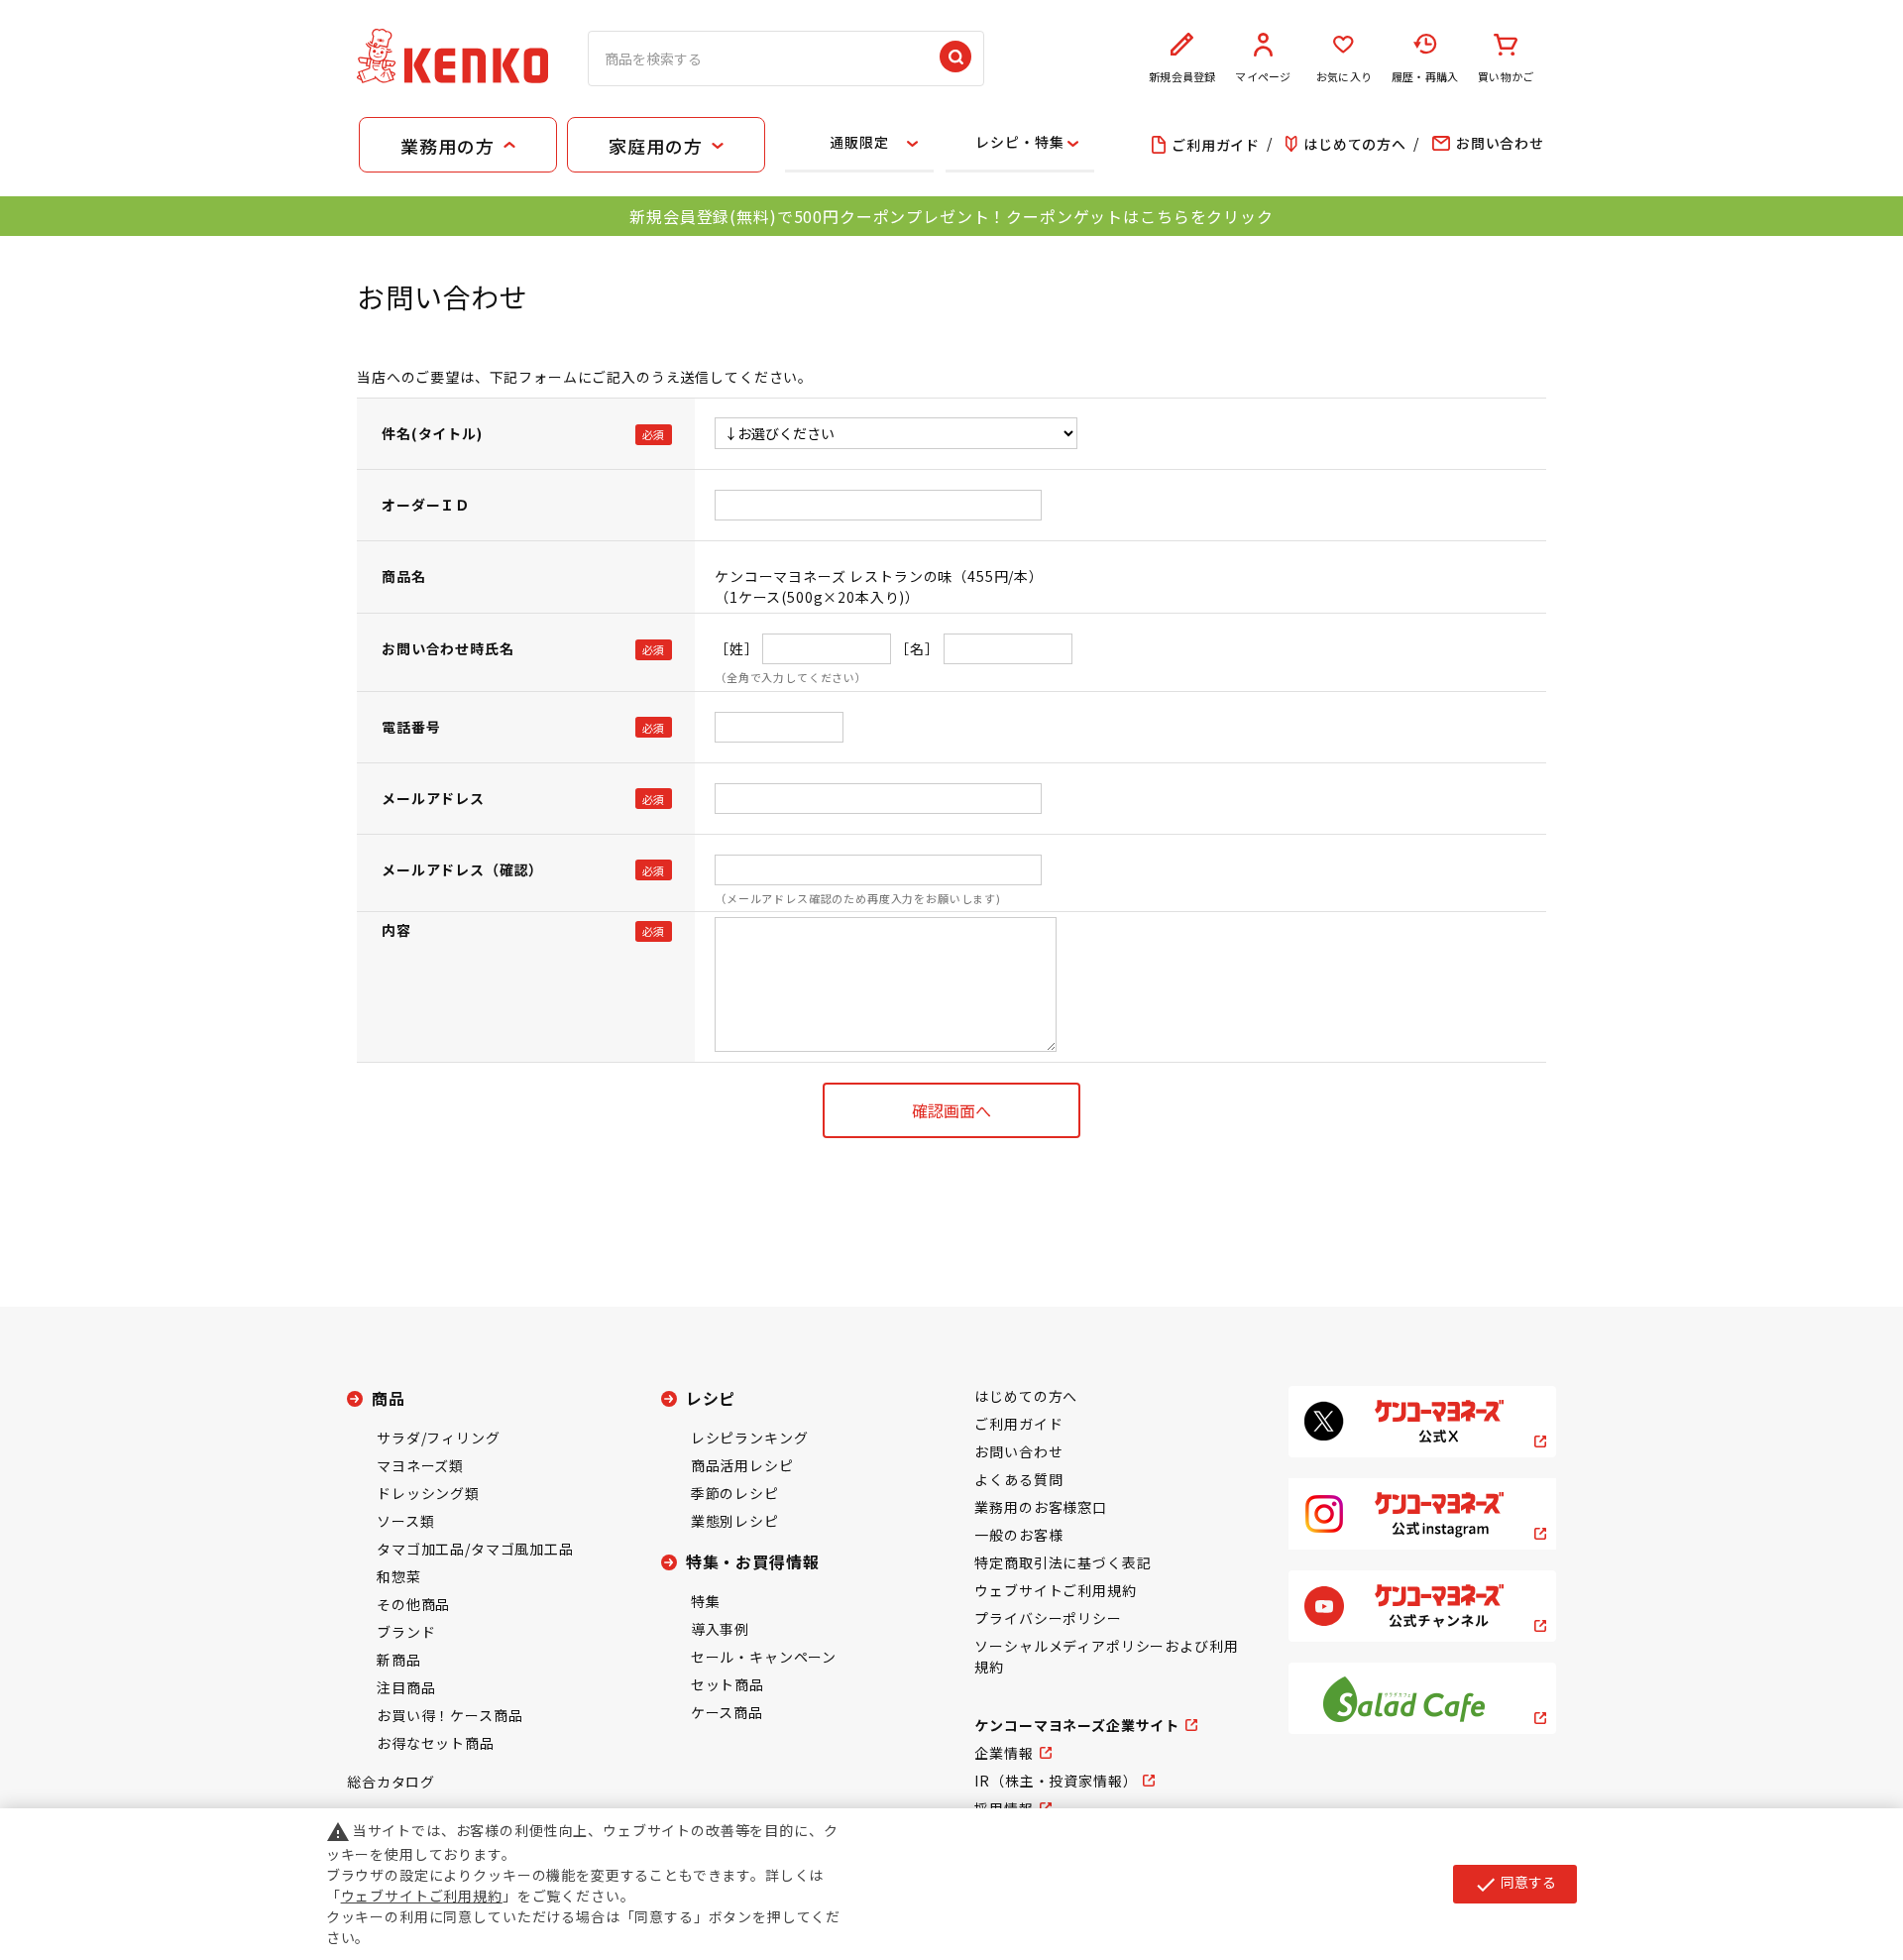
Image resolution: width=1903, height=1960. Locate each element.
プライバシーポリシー (1048, 1618)
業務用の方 (447, 146)
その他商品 (413, 1604)
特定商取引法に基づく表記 (1063, 1562)
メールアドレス (433, 798)
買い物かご (1506, 76)
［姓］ (737, 648)
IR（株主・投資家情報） (1056, 1781)
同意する (1515, 1884)
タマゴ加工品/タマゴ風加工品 (475, 1549)
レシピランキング (750, 1438)
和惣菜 (399, 1576)
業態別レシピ (735, 1521)
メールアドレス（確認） (462, 869)
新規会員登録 (1182, 76)
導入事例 (720, 1629)
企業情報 (1004, 1753)
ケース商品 (727, 1712)
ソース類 (405, 1521)
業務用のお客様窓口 (1041, 1507)
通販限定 (859, 142)
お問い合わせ (1018, 1451)
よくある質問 (1018, 1479)
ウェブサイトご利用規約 (1055, 1590)
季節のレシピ (735, 1493)
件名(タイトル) (432, 433)
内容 (396, 930)
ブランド (406, 1632)
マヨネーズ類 (420, 1465)
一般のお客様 (1018, 1535)
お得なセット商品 (436, 1743)
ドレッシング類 (428, 1493)
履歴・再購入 (1425, 76)
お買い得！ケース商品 (449, 1715)
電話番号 (411, 727)
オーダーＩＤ (426, 505)
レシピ (711, 1398)
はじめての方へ (1026, 1396)
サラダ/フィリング (439, 1438)
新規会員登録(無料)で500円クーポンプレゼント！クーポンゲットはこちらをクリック (951, 216)
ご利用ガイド (1018, 1424)
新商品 (399, 1660)
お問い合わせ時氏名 (448, 648)
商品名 (404, 576)
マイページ (1263, 76)
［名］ (917, 648)
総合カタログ (391, 1782)
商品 (389, 1398)
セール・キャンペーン (764, 1657)
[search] (955, 58)
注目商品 (406, 1687)
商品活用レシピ (742, 1465)
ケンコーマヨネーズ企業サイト (1077, 1725)
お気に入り (1344, 76)
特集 (706, 1601)
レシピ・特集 (1019, 142)
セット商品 (728, 1684)
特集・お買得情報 (753, 1561)
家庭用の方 (655, 146)
